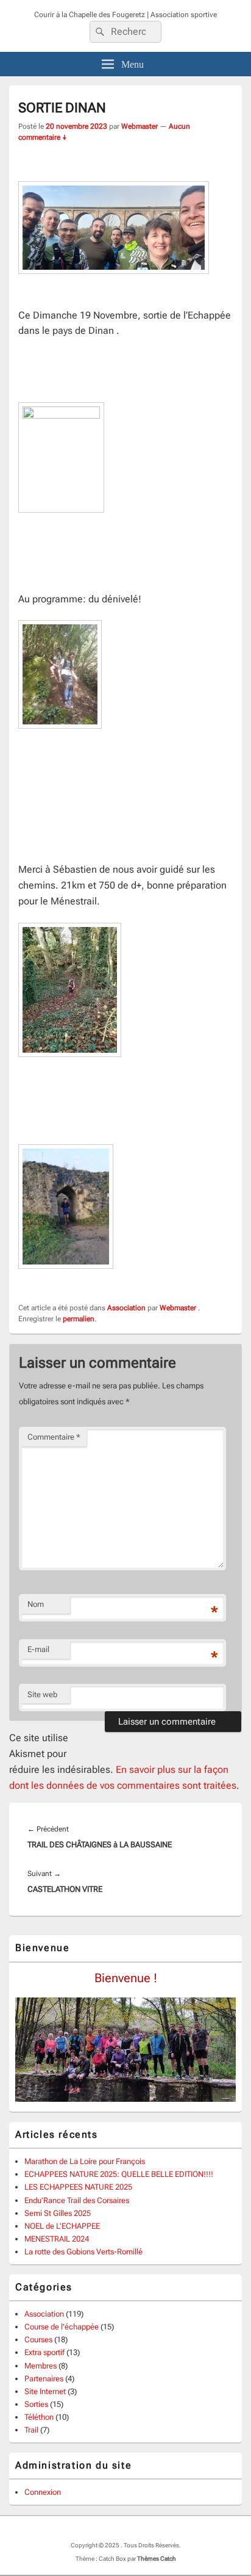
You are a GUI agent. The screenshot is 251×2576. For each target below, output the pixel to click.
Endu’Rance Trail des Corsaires (77, 2200)
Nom (36, 1604)
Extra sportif (44, 2352)
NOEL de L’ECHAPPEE (62, 2226)
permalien (79, 1319)
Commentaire (54, 1437)
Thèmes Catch (157, 2559)
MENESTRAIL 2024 (57, 2239)
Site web (42, 1694)
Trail (31, 2430)
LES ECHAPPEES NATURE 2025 (78, 2187)
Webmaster (140, 126)
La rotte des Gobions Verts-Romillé (83, 2252)
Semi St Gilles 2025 (58, 2213)
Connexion (43, 2492)
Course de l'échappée (62, 2327)
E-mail (38, 1649)
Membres (41, 2366)
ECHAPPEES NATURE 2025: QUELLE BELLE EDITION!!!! (119, 2174)
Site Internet (45, 2391)
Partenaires (44, 2379)
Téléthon (39, 2417)
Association (126, 1308)
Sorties (36, 2404)
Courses (38, 2340)
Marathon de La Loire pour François (85, 2161)
